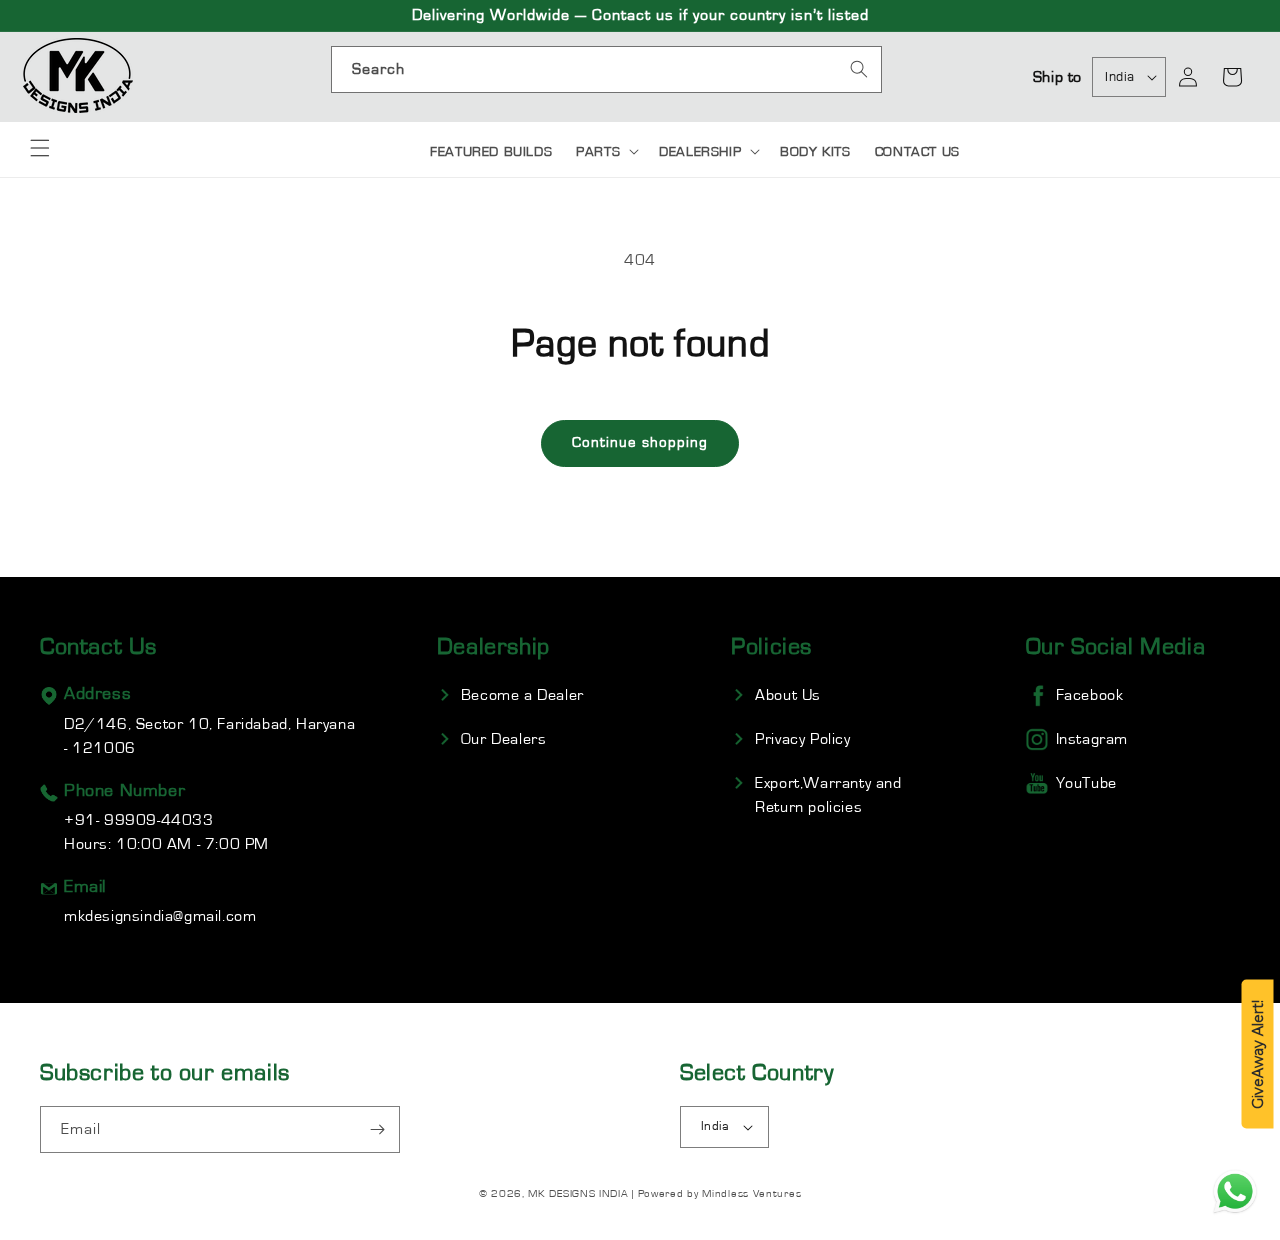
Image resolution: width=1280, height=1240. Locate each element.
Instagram (1092, 739)
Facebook (1090, 695)
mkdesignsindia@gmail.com (160, 916)
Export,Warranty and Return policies (828, 795)
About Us (788, 695)
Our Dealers (504, 739)
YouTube (1086, 783)
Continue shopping (640, 442)
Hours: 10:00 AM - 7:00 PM (166, 832)
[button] (40, 148)
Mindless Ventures (751, 1193)
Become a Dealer (522, 695)
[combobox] (607, 69)
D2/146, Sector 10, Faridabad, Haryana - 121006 (209, 736)
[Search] (859, 69)
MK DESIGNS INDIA (578, 1193)
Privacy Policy (802, 739)
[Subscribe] (377, 1129)
